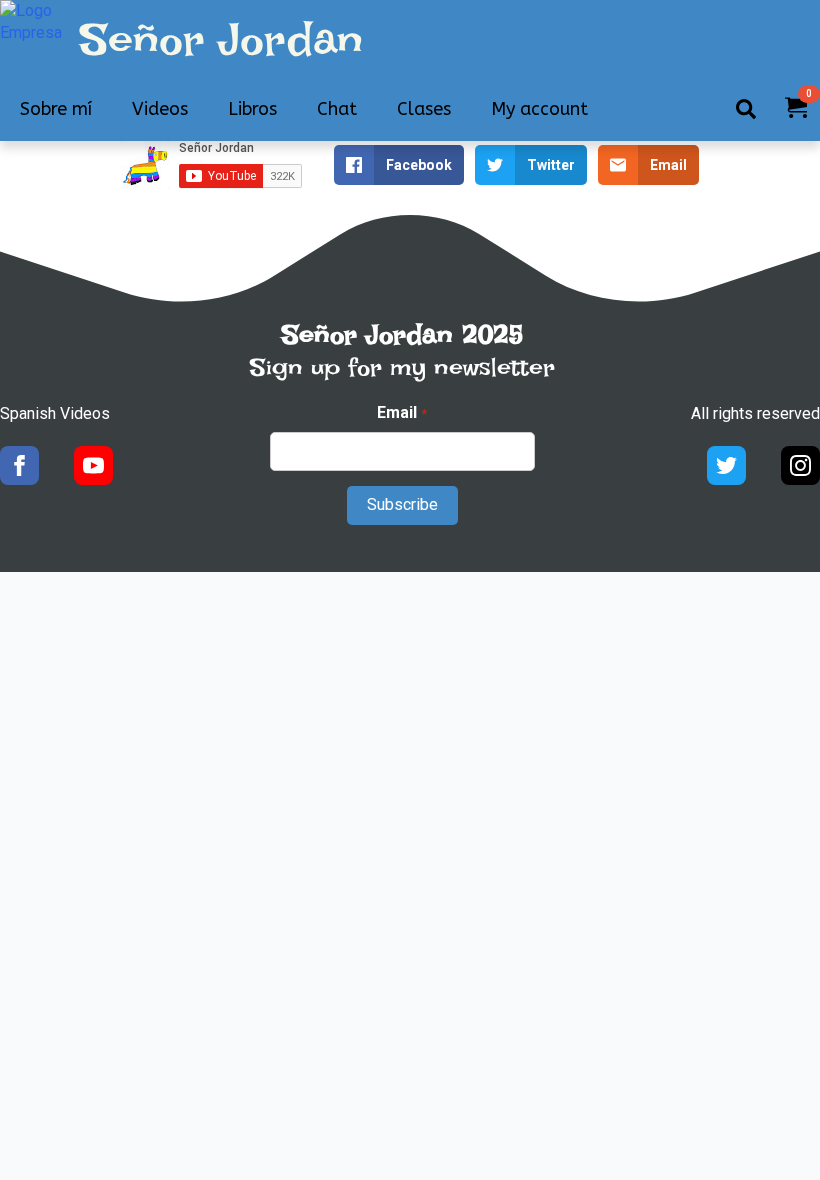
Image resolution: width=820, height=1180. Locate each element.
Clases (424, 109)
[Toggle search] (746, 109)
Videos (160, 109)
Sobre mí (56, 109)
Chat (337, 109)
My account (539, 109)
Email (401, 412)
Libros (252, 109)
